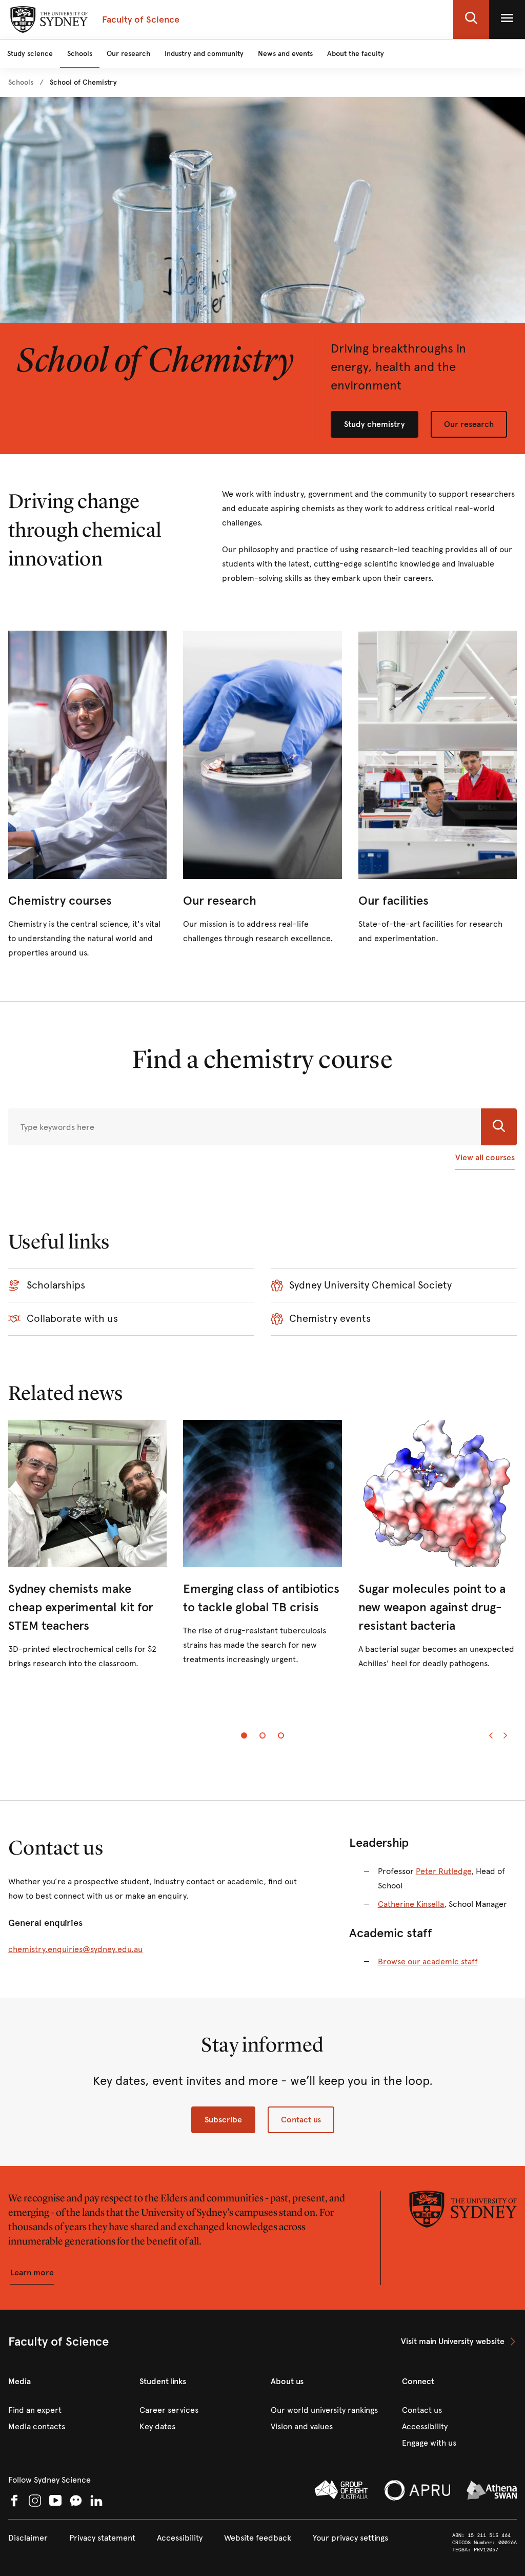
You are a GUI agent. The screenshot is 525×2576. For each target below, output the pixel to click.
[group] (262, 1554)
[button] (471, 19)
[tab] (244, 1735)
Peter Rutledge (443, 1871)
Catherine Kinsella (411, 1904)
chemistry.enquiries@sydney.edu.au (75, 1949)
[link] (21, 83)
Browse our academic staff (428, 1962)
